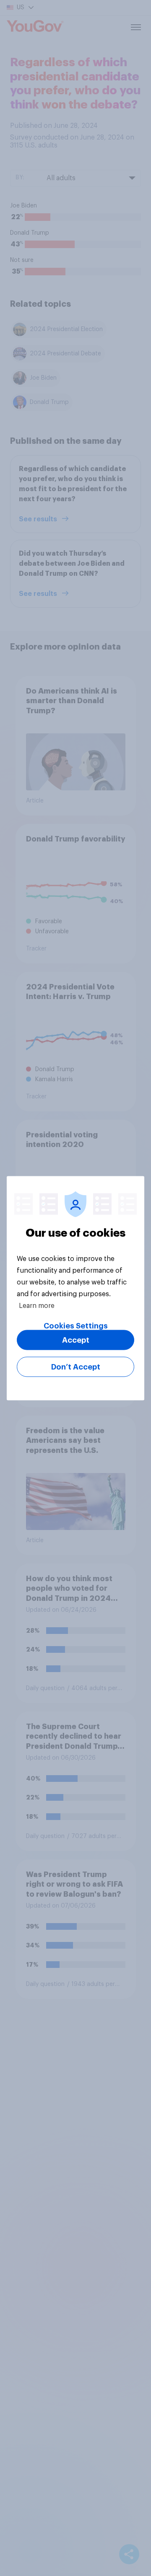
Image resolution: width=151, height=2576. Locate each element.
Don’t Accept (76, 1367)
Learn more (37, 1305)
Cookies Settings (76, 1326)
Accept (76, 1340)
